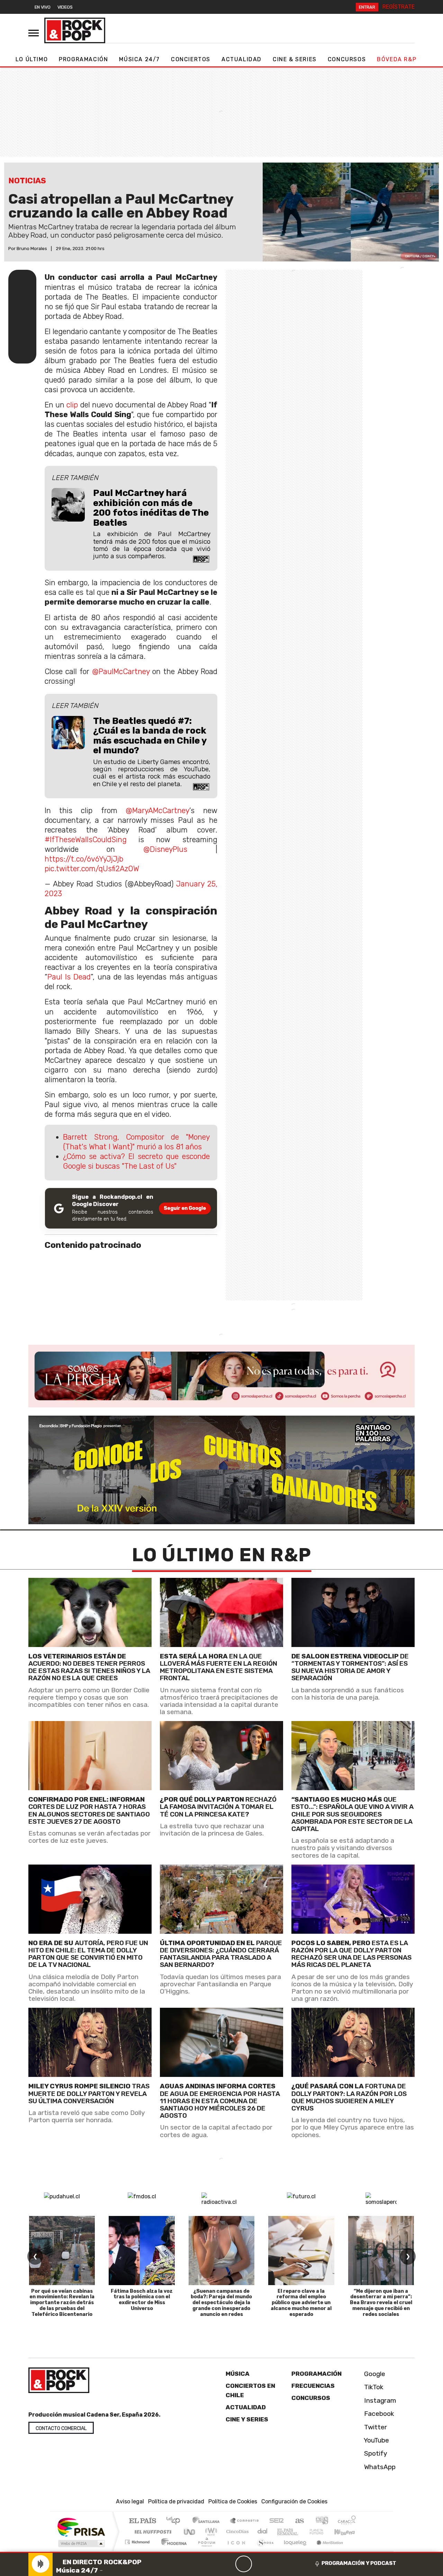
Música (238, 2374)
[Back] (210, 2564)
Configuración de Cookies (294, 2501)
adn (321, 2521)
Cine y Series (247, 2419)
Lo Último (32, 59)
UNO (190, 2532)
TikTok (373, 2387)
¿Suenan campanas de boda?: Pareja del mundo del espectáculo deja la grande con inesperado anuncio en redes (221, 2303)
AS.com (299, 2521)
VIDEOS (65, 7)
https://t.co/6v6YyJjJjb (84, 859)
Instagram (379, 2400)
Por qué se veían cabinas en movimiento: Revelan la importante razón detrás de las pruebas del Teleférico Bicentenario (62, 2303)
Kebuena (348, 2532)
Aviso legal (130, 2501)
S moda (263, 2551)
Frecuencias (313, 2386)
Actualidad (242, 59)
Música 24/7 (139, 59)
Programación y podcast (359, 2563)
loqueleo (293, 2551)
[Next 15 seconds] (260, 2564)
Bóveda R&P (397, 59)
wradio (210, 2532)
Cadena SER (277, 2521)
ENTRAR (367, 7)
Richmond (138, 2551)
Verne (302, 2532)
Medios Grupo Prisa (81, 2543)
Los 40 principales (176, 2521)
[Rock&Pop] (75, 30)
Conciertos (191, 59)
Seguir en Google (185, 1208)
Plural (205, 2551)
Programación (83, 59)
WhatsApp (379, 2467)
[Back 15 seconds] (227, 2564)
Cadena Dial (323, 2532)
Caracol (347, 2521)
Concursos (347, 59)
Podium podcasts (138, 2540)
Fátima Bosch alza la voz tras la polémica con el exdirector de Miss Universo (142, 2300)
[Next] (277, 2564)
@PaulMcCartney (121, 671)
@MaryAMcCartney (157, 811)
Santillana (208, 2521)
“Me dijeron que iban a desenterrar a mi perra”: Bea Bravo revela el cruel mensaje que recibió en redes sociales (381, 2303)
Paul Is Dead (69, 977)
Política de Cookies (233, 2501)
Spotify (375, 2453)
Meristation (326, 2551)
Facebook (378, 2414)
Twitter (375, 2427)
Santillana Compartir (245, 2521)
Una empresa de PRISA (81, 2527)
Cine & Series (295, 59)
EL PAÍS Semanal (281, 2532)
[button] (221, 2552)
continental (263, 2532)
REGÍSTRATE (399, 7)
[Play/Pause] (244, 2564)
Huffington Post (152, 2532)
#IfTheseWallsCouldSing (86, 840)
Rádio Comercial (357, 2551)
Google (374, 2374)
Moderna (172, 2551)
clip (72, 405)
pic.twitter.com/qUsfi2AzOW (92, 869)
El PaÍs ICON (235, 2551)
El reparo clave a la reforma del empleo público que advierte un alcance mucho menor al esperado (301, 2303)
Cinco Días (236, 2532)
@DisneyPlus (165, 849)
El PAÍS (142, 2521)
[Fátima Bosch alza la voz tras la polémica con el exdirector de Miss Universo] (142, 2251)
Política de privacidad (176, 2501)
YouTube (376, 2440)
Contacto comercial (61, 2428)
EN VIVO (43, 7)
